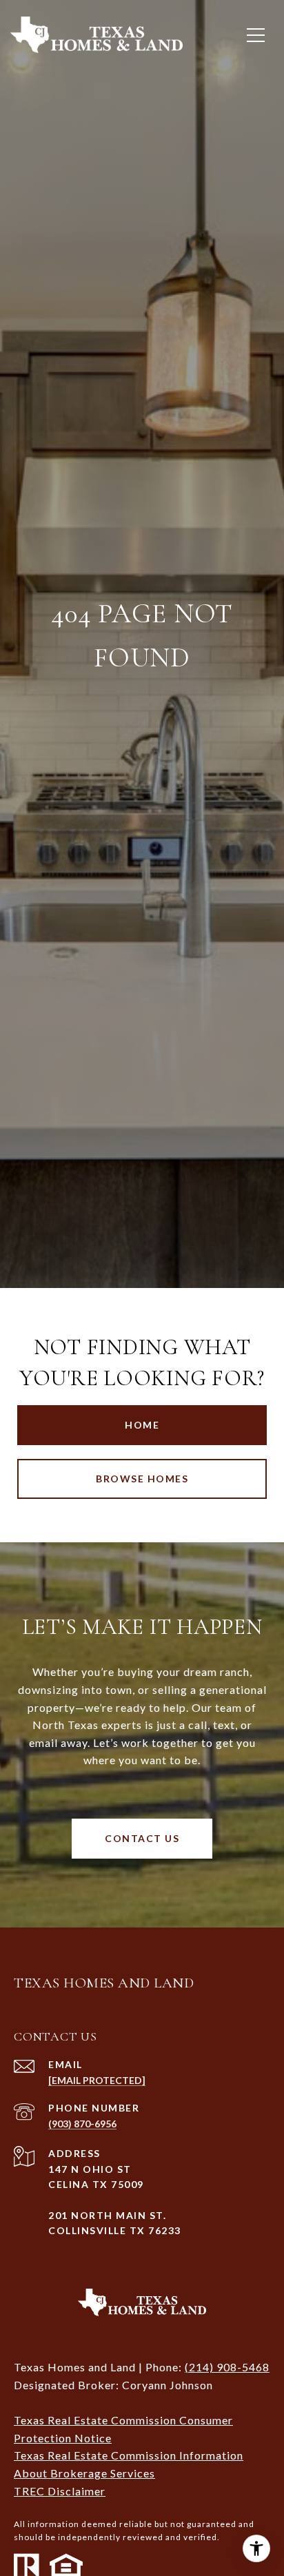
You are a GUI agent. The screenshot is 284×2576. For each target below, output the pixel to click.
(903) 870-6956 (82, 2124)
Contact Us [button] (142, 1838)
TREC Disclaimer (60, 2491)
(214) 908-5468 (227, 2367)
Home (142, 1425)
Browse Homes (142, 1479)
